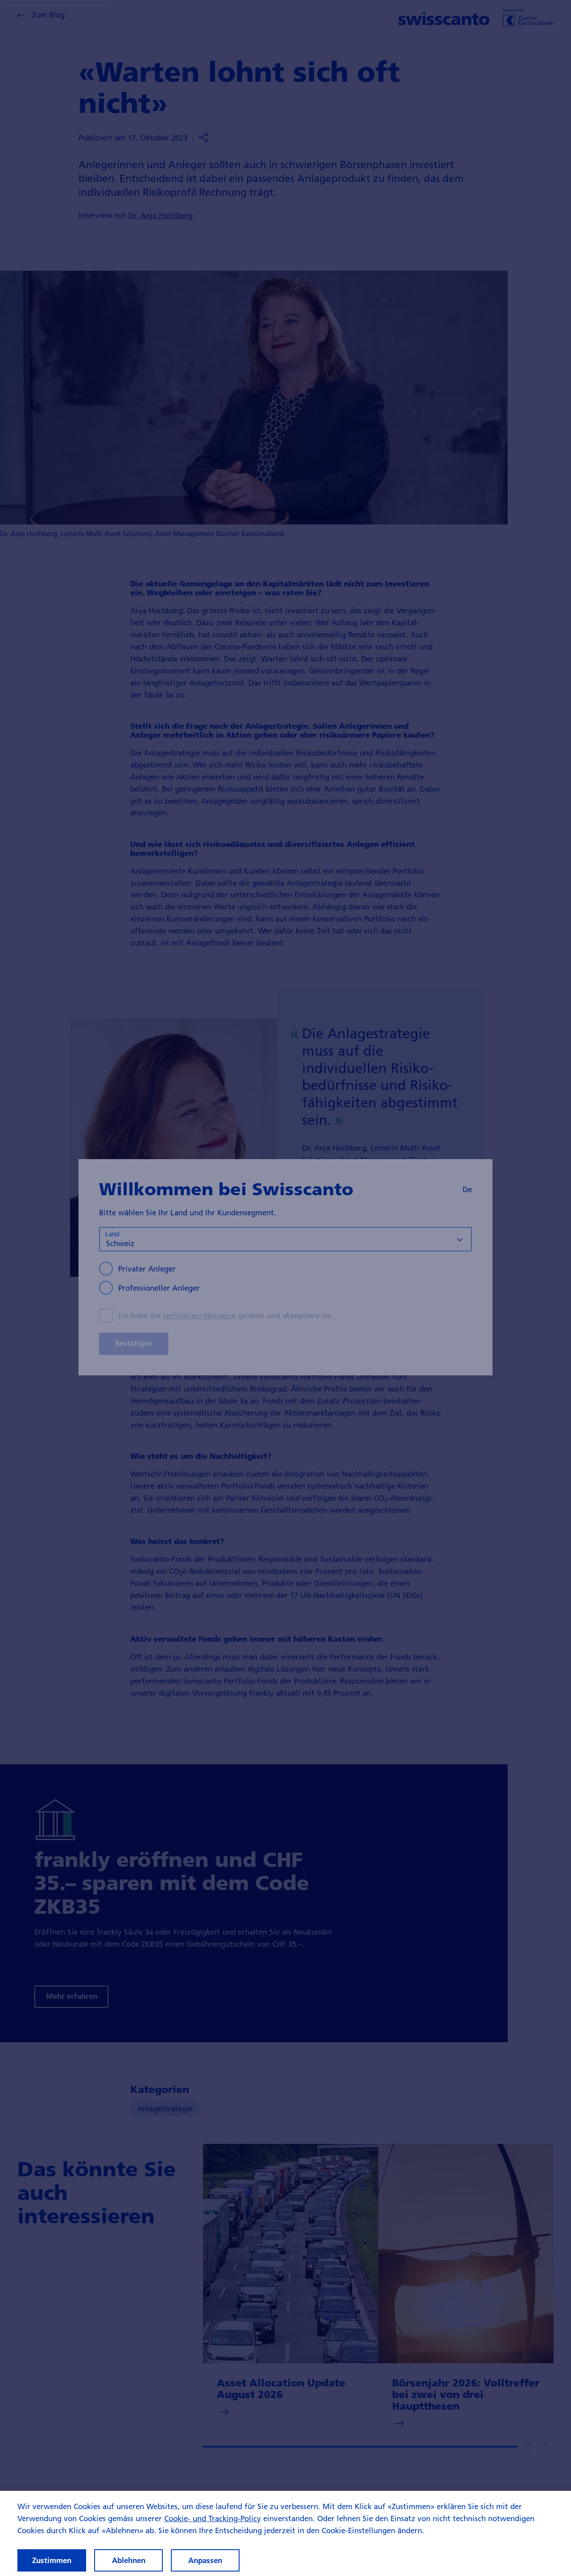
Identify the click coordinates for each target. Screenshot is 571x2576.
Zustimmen (52, 2560)
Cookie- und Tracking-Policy (213, 2518)
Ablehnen (129, 2560)
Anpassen (205, 2560)
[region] (285, 2533)
